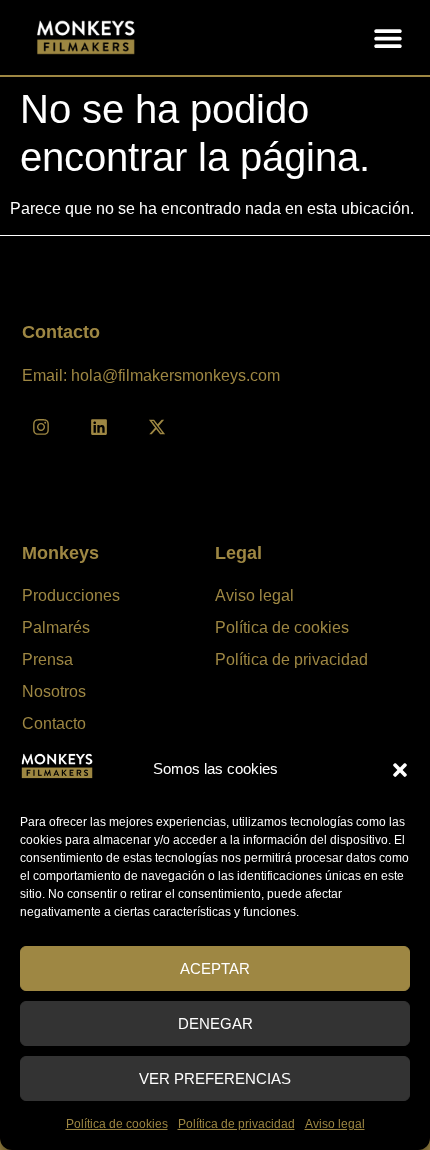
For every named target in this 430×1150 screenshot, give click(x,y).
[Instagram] (41, 427)
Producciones (71, 595)
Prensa (47, 659)
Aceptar (215, 968)
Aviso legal (335, 1124)
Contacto (54, 723)
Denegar (215, 1023)
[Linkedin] (99, 427)
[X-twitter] (157, 427)
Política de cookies (117, 1124)
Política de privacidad (236, 1124)
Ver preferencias (215, 1078)
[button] (400, 770)
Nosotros (54, 691)
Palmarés (56, 627)
